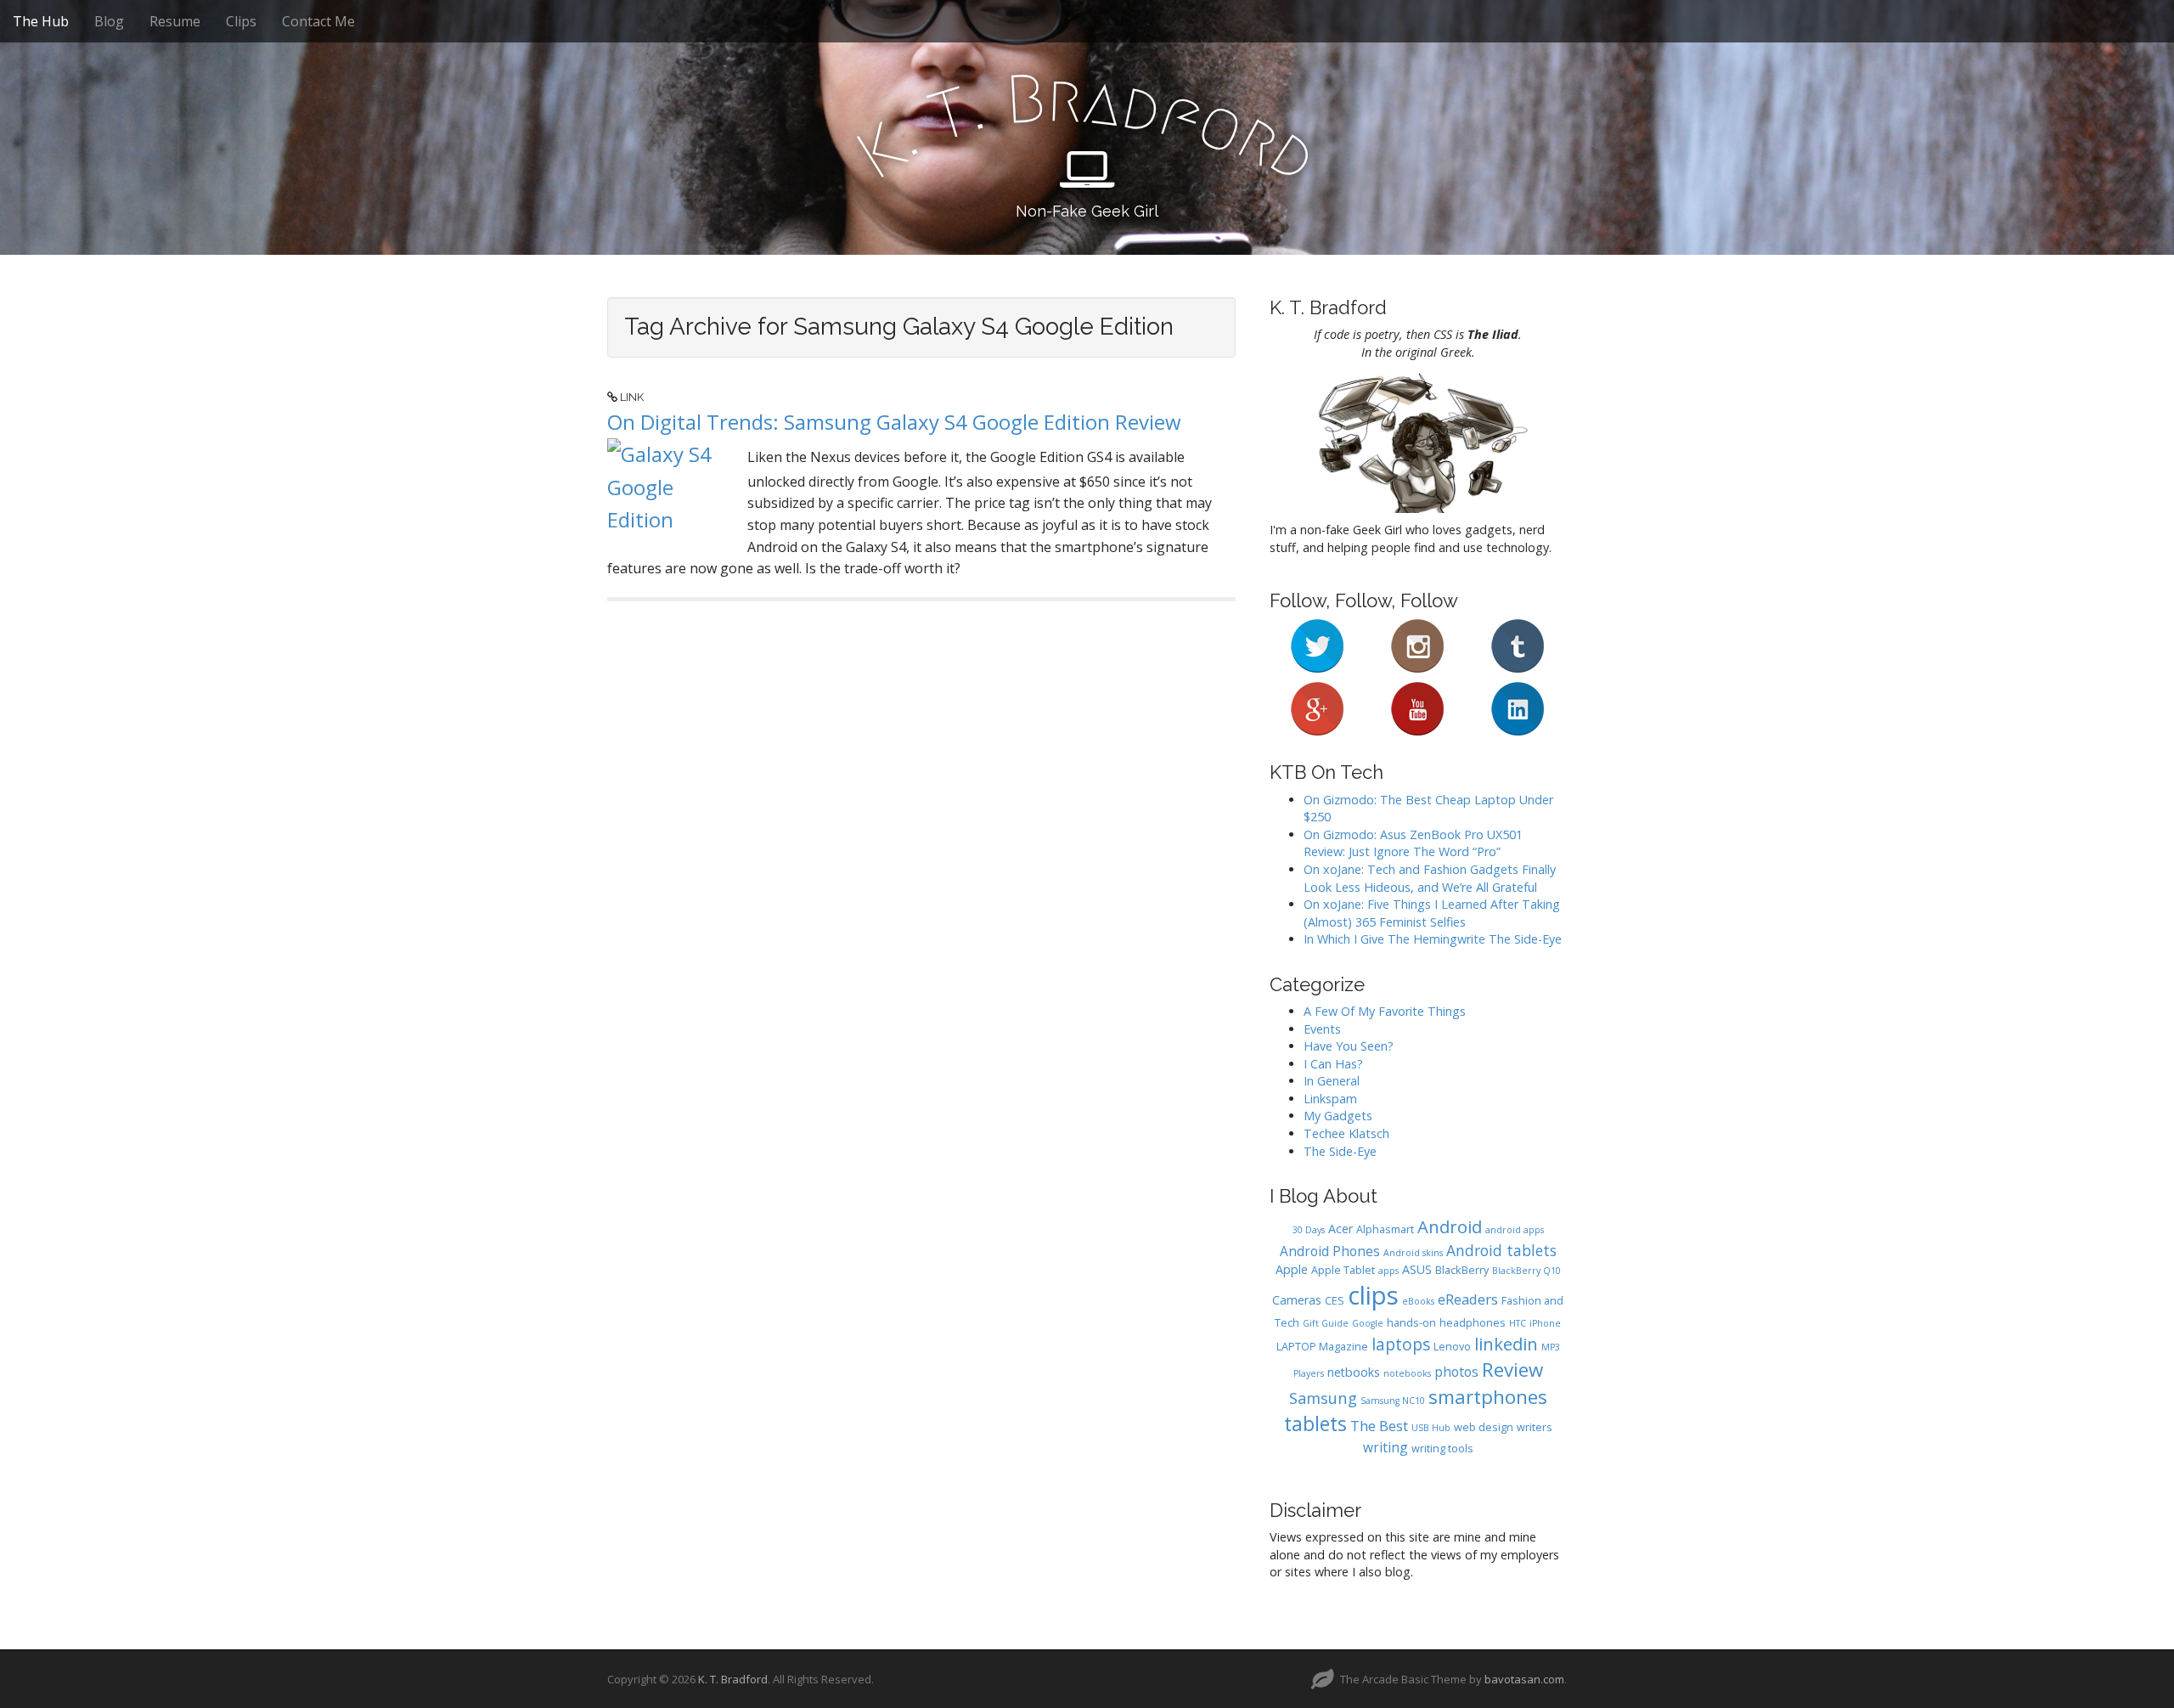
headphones (1473, 1323)
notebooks (1407, 1373)
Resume (175, 21)
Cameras (1297, 1300)
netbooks (1354, 1372)
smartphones (1488, 1397)
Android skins (1413, 1253)
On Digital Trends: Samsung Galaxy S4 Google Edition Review (894, 422)
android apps (1515, 1230)
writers (1535, 1427)
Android (1450, 1226)
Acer (1340, 1229)
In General (1332, 1081)
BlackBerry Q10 (1526, 1271)
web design (1484, 1427)
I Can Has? (1333, 1064)
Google (1368, 1323)
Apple (1292, 1269)
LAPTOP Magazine (1322, 1347)
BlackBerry (1462, 1270)
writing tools (1442, 1449)
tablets (1315, 1424)
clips (1373, 1295)
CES (1335, 1301)
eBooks (1418, 1301)
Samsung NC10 (1393, 1401)
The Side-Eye (1340, 1151)
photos (1456, 1372)
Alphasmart (1385, 1229)
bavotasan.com (1524, 1679)
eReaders (1468, 1299)
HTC (1518, 1323)
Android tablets (1501, 1250)
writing (1386, 1447)
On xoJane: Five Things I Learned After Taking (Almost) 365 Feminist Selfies (1432, 913)
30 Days (1309, 1230)
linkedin (1506, 1344)
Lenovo (1452, 1347)
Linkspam (1330, 1099)
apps (1388, 1271)
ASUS (1417, 1269)
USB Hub (1431, 1428)
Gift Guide (1326, 1323)
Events (1322, 1029)
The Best (1379, 1426)
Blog (109, 21)
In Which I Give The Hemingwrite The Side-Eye (1433, 939)
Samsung (1323, 1398)
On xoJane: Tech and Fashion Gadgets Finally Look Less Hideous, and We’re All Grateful (1430, 878)
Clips (241, 21)
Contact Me (318, 21)
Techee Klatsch (1346, 1133)
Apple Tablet (1343, 1270)
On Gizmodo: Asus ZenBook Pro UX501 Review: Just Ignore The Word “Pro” (1413, 843)
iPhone (1545, 1323)
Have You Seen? (1349, 1046)
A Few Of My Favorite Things (1385, 1011)
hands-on (1411, 1323)
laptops (1401, 1344)
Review (1512, 1370)
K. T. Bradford (733, 1679)
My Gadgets (1338, 1116)
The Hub (41, 21)
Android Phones (1330, 1251)
